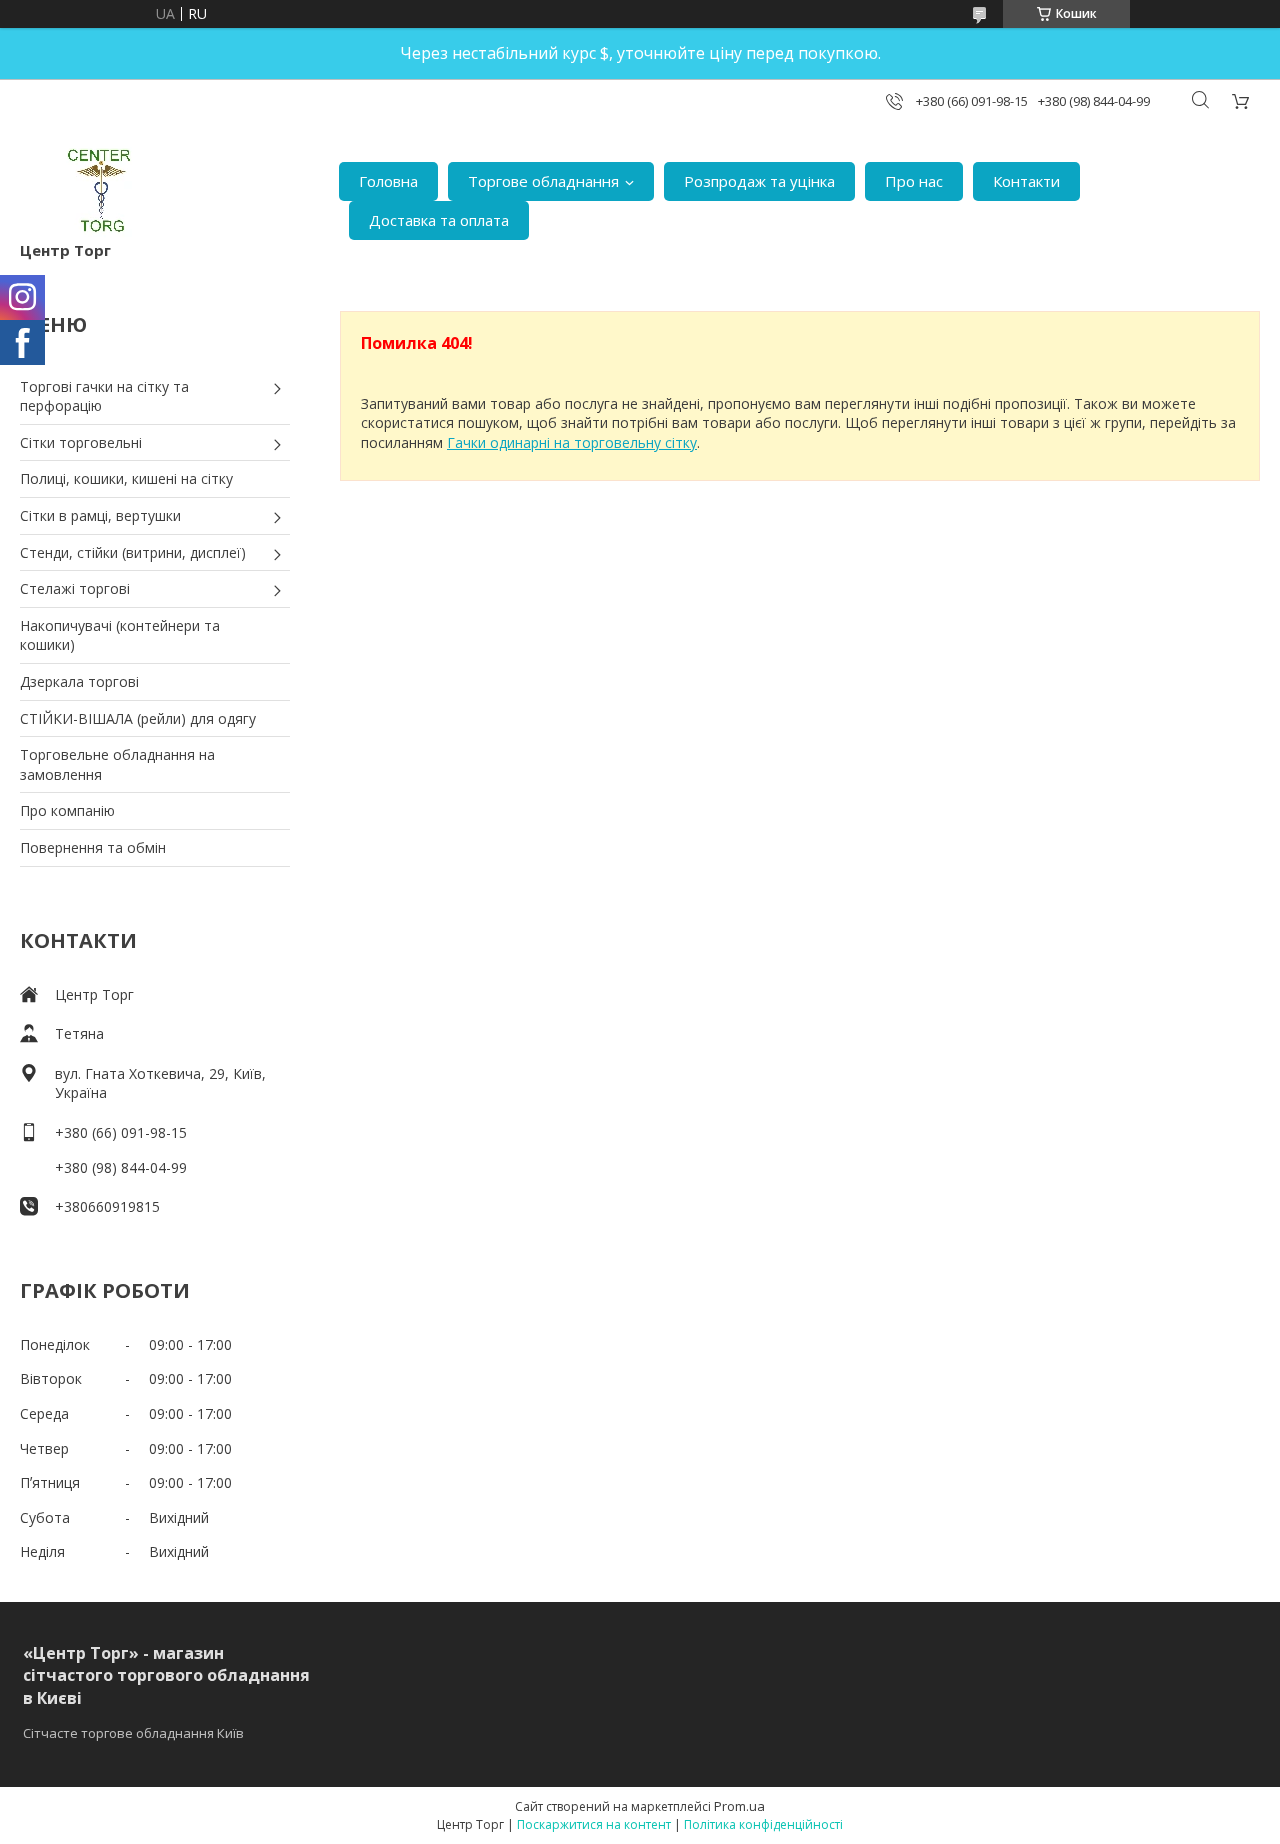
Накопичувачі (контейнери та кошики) (120, 635)
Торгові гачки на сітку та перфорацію (104, 396)
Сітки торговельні (81, 442)
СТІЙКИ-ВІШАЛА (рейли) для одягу (138, 718)
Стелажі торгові (75, 588)
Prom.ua (739, 1806)
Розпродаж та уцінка (759, 181)
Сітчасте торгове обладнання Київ (133, 1733)
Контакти (1026, 181)
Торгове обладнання (543, 181)
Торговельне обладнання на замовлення (117, 764)
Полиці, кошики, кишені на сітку (126, 478)
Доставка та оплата (439, 220)
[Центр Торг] (86, 190)
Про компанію (67, 810)
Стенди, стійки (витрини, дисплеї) (133, 552)
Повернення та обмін (93, 847)
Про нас (914, 181)
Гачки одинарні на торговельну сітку (572, 442)
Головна (388, 181)
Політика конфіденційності (763, 1824)
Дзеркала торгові (79, 681)
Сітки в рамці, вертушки (100, 515)
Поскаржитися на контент (594, 1824)
